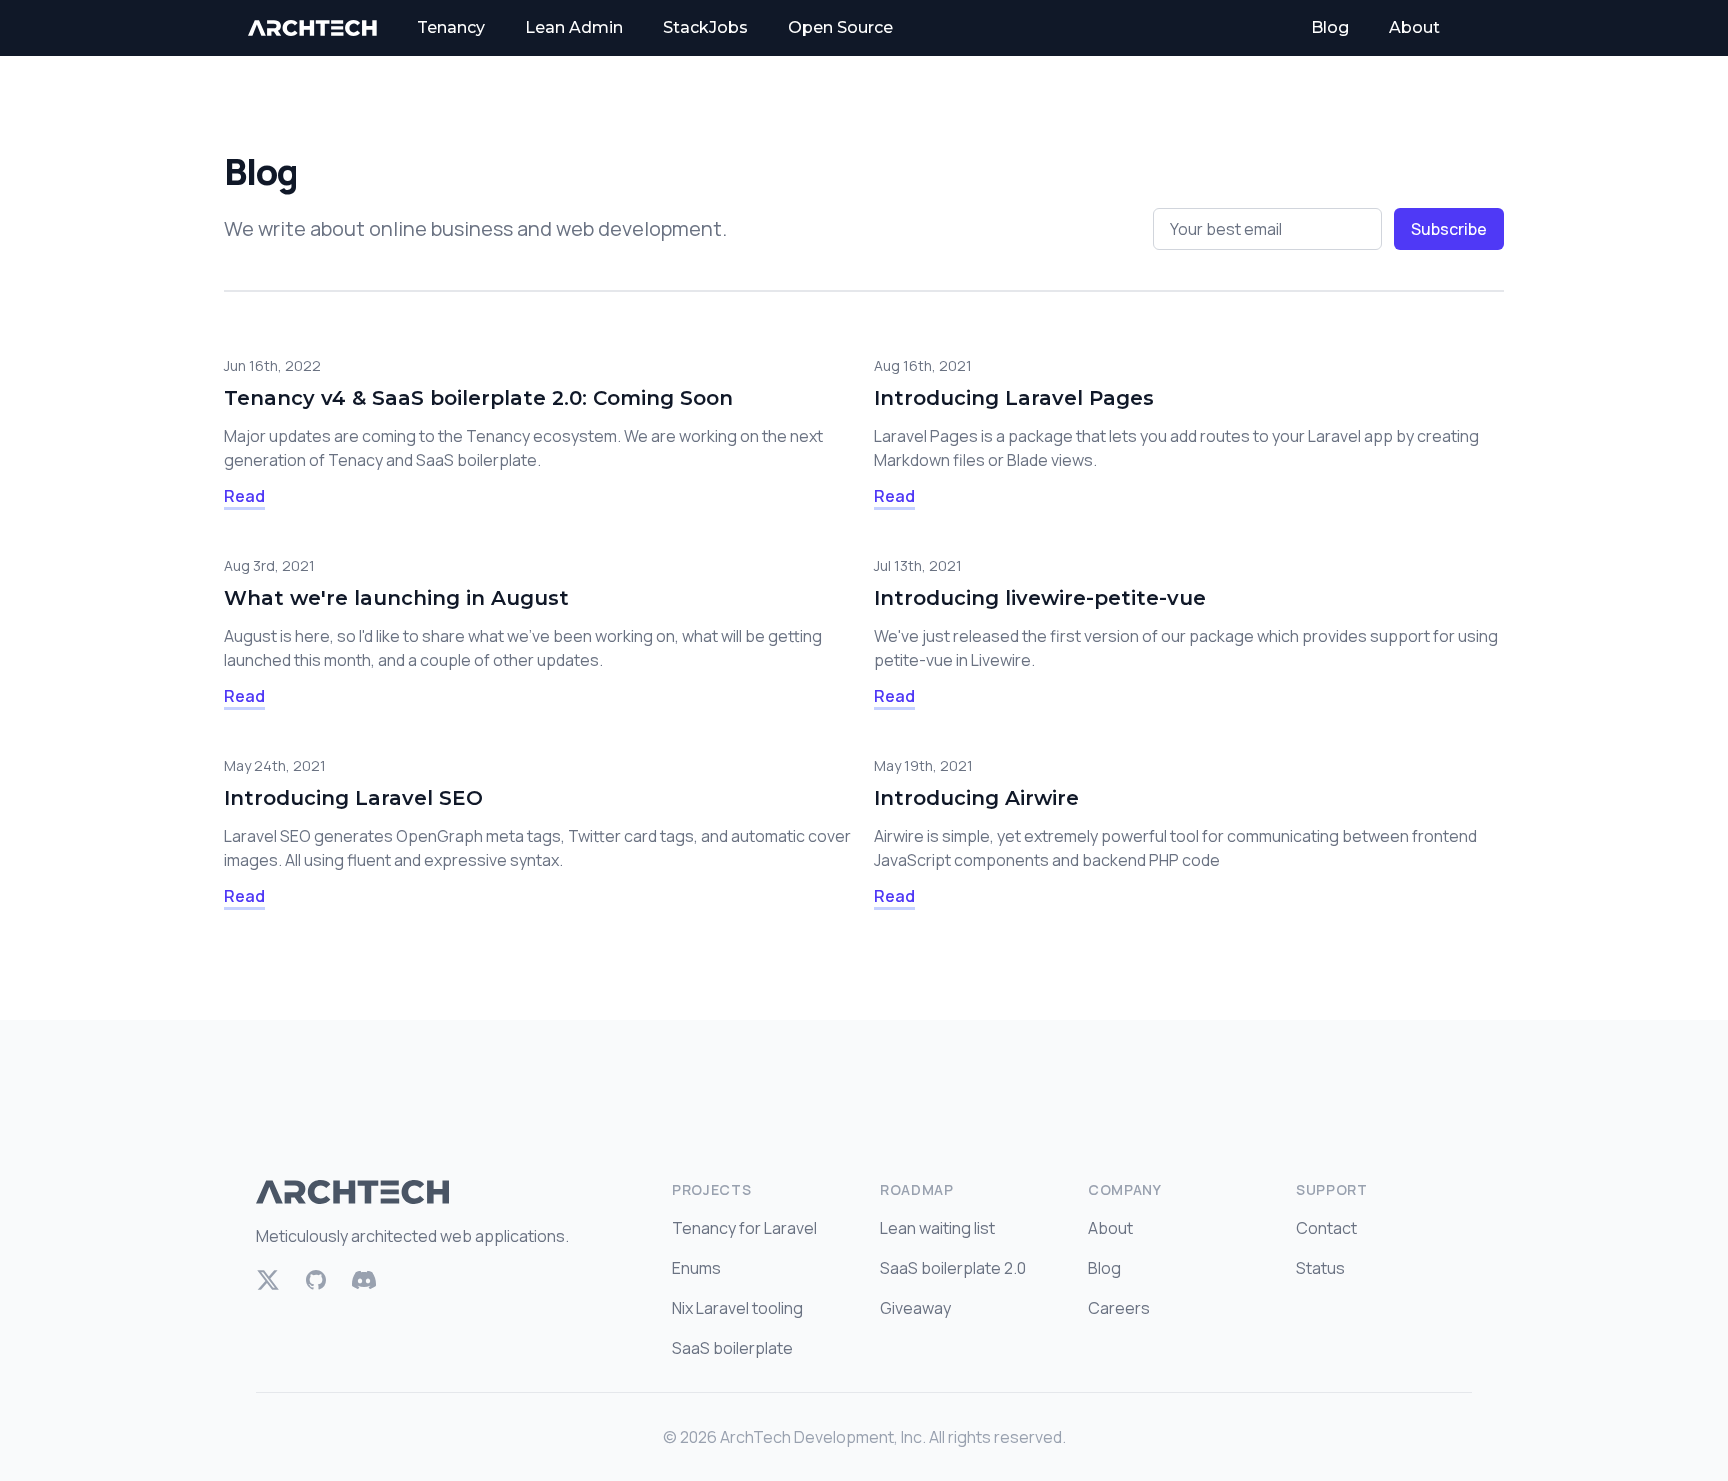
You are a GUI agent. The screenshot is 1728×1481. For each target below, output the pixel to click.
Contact (1326, 1228)
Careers (1119, 1308)
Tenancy (451, 27)
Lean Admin (574, 27)
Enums (696, 1268)
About (1414, 27)
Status (1320, 1268)
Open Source (840, 27)
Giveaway (915, 1308)
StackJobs (705, 27)
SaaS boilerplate (732, 1348)
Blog (1330, 27)
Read (244, 496)
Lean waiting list (937, 1228)
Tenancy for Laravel (744, 1228)
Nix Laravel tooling (737, 1308)
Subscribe (1449, 229)
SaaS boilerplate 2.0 (953, 1268)
